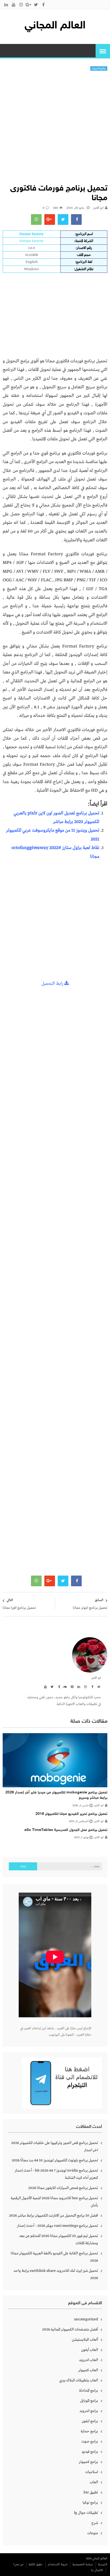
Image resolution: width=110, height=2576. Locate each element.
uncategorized (86, 2319)
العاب (94, 2482)
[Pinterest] (71, 1687)
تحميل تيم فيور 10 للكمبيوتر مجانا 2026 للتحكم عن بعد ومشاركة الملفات (59, 2240)
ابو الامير (98, 208)
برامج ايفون (90, 2421)
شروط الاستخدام (58, 2564)
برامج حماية (89, 2431)
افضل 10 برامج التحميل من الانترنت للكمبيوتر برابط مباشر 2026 (54, 2216)
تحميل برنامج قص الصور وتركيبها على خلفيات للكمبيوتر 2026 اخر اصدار (55, 2147)
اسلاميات (92, 2472)
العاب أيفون (90, 2350)
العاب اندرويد (89, 2360)
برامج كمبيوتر (99, 68)
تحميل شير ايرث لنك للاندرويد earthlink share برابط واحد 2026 (56, 2274)
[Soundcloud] (65, 1687)
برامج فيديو (90, 2452)
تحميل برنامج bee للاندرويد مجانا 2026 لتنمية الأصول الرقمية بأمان (54, 2202)
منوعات (93, 2533)
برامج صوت (90, 2441)
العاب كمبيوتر (88, 2370)
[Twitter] (51, 1687)
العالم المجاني (55, 26)
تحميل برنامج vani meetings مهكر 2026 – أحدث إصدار (58, 2226)
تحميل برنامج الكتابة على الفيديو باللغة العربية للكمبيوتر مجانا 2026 (54, 2257)
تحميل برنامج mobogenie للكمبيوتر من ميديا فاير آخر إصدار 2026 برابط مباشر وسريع (56, 1795)
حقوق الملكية (36, 2564)
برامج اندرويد (89, 2411)
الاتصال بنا (97, 2570)
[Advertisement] (55, 129)
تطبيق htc (91, 2492)
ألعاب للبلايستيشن (85, 2340)
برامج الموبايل (89, 2401)
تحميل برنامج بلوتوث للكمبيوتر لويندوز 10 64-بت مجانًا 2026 (55, 2160)
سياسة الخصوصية (83, 2564)
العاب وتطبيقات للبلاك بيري (79, 2380)
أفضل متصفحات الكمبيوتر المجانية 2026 (70, 2329)
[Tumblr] (58, 1687)
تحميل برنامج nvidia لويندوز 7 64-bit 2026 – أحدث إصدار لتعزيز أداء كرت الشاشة (56, 2174)
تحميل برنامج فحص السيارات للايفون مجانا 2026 (63, 2188)
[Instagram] (85, 1687)
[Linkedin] (78, 1687)
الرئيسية (103, 2564)
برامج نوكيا (90, 2503)
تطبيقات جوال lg (86, 2513)
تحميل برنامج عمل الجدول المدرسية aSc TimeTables (66, 1830)
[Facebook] (91, 1687)
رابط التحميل (53, 984)
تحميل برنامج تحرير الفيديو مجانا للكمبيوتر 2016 (71, 1814)
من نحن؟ (18, 2564)
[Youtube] (45, 1687)
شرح (95, 2523)
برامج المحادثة (89, 2391)
